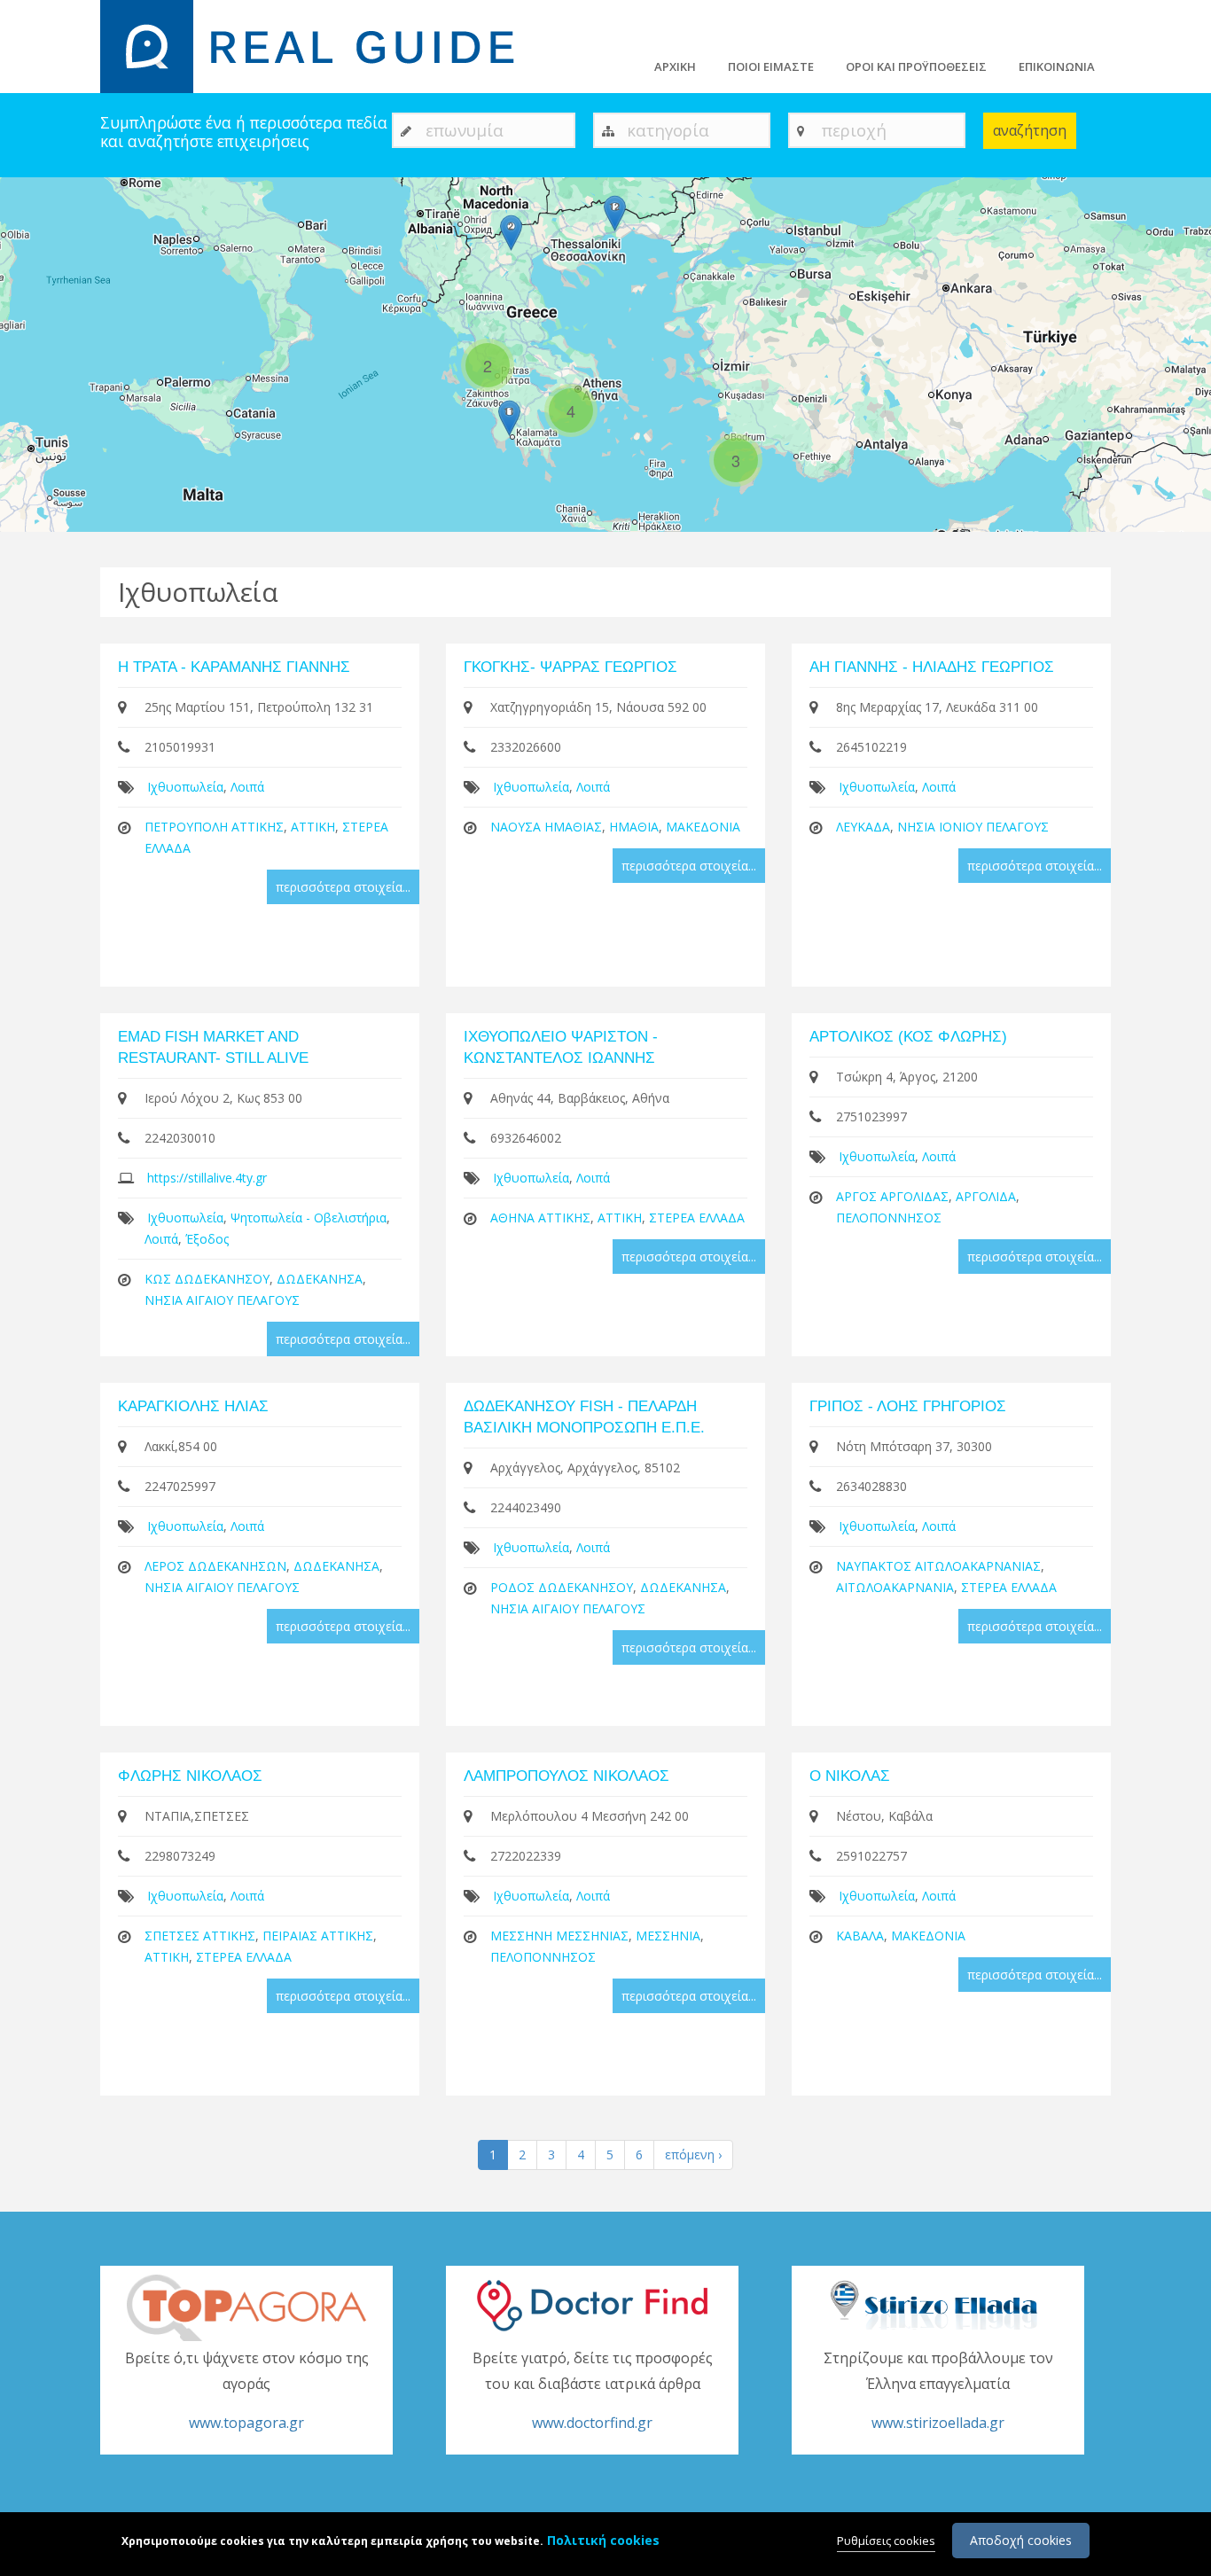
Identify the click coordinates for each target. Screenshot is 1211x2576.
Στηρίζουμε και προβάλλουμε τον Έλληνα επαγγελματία (938, 2391)
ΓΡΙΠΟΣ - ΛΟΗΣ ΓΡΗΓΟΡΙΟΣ (908, 1406)
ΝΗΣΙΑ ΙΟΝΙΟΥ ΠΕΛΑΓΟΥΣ (973, 827)
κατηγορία (668, 130)
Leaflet (1101, 524)
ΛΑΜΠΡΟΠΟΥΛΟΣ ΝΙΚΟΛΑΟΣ (566, 1776)
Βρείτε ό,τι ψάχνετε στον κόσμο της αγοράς (247, 2391)
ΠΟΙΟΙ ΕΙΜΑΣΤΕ (771, 66)
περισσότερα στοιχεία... (343, 887)
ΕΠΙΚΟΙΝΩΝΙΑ (1057, 66)
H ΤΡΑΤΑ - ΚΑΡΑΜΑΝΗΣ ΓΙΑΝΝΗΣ (234, 667)
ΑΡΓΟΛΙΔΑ (986, 1196)
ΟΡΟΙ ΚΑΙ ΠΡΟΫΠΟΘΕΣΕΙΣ (916, 66)
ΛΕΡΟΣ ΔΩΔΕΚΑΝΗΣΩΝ (215, 1566)
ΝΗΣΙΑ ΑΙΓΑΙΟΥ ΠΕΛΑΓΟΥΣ (222, 1300)
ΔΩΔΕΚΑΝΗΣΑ (320, 1279)
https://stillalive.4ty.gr (207, 1178)
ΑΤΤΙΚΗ (313, 827)
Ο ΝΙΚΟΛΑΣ (850, 1776)
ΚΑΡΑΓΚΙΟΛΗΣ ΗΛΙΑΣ (193, 1406)
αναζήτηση (1030, 130)
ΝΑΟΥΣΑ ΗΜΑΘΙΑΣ (546, 827)
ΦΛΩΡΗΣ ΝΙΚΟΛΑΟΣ (190, 1776)
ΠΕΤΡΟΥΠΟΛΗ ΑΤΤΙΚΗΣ (214, 827)
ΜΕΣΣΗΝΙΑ (668, 1936)
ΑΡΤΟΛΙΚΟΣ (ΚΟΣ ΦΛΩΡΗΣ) (908, 1037)
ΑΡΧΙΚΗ (675, 66)
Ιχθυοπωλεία (185, 787)
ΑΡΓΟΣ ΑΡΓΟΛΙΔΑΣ (892, 1196)
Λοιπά (247, 787)
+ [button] (24, 201)
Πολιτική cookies (603, 2540)
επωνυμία (465, 130)
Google (1191, 524)
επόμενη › (693, 2154)
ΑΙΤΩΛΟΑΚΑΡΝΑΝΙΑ (895, 1587)
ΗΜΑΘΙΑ (634, 827)
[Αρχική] (318, 45)
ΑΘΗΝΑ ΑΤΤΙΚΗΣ (540, 1218)
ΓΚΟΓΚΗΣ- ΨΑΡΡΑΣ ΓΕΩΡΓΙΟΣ (570, 667)
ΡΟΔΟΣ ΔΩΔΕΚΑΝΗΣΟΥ (562, 1587)
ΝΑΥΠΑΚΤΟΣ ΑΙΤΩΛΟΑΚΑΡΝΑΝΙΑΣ (938, 1566)
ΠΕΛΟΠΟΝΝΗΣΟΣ (889, 1218)
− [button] (24, 227)
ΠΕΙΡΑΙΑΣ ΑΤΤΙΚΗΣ (318, 1936)
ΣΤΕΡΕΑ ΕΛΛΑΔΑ (697, 1218)
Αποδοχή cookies (1021, 2540)
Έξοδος (207, 1239)
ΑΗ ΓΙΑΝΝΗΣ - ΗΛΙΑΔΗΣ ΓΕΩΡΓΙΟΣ (932, 667)
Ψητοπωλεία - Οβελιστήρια (309, 1218)
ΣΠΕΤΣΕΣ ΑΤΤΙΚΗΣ (200, 1936)
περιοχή (854, 130)
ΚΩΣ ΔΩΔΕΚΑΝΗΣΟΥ (207, 1279)
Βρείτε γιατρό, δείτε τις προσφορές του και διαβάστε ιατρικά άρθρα (593, 2391)
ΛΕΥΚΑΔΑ (863, 827)
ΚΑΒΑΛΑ (860, 1936)
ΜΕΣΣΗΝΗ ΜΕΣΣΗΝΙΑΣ (559, 1936)
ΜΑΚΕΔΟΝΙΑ (703, 827)
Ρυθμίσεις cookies (886, 2541)
